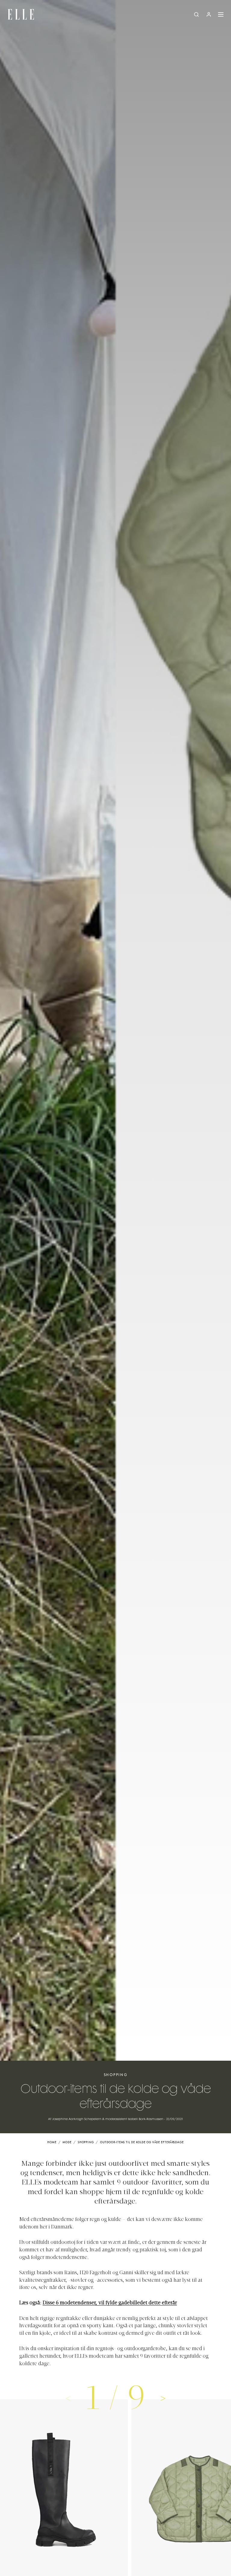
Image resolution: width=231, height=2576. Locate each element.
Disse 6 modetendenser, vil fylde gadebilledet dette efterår (110, 2303)
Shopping (116, 2075)
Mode (67, 2142)
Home (52, 2142)
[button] (163, 2398)
